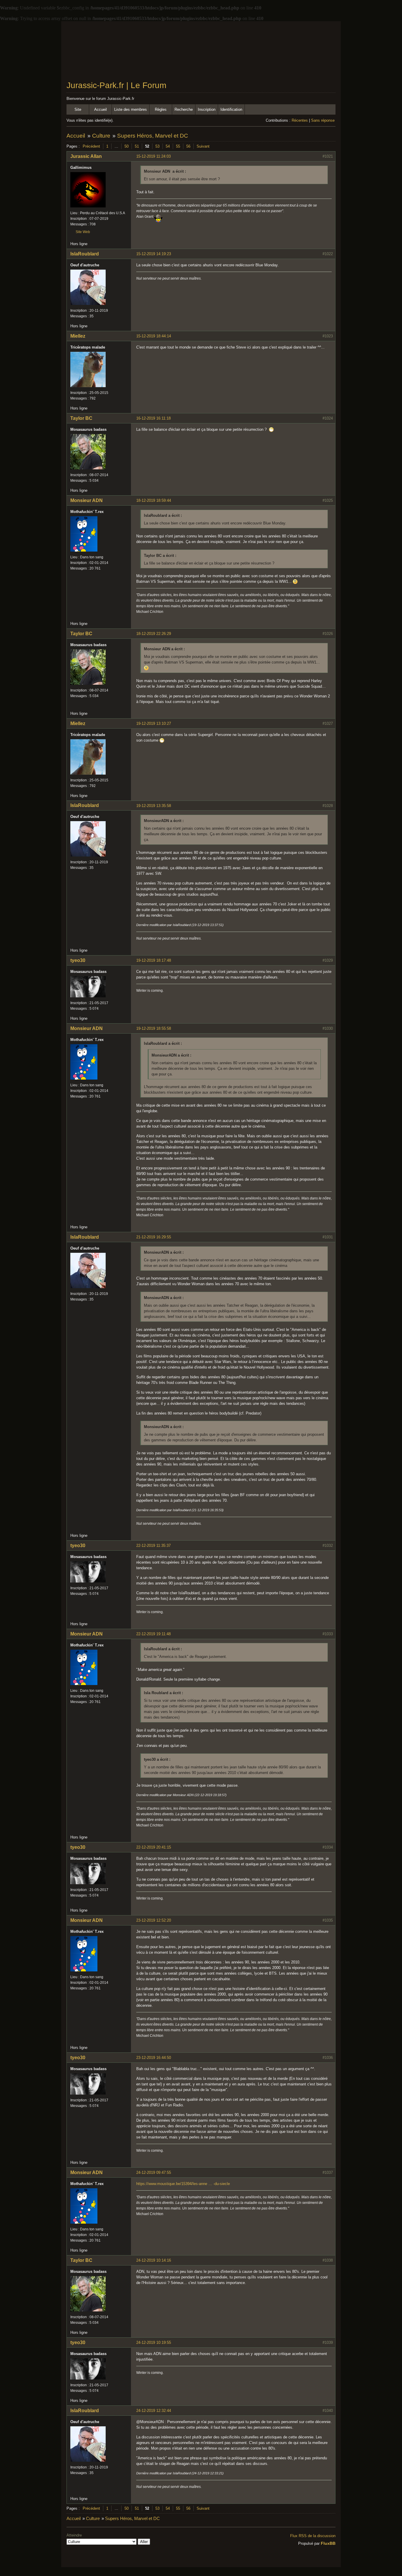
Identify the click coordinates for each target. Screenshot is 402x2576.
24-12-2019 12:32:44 (154, 2411)
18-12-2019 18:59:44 (154, 500)
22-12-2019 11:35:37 (153, 1546)
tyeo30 (78, 960)
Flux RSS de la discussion (313, 2536)
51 (137, 146)
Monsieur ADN (87, 500)
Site (78, 109)
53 (157, 146)
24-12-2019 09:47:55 (154, 2172)
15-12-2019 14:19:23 (154, 254)
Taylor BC (81, 418)
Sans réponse (323, 120)
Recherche (184, 109)
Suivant (203, 146)
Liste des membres (131, 109)
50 (127, 146)
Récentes (300, 120)
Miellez (78, 336)
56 (188, 146)
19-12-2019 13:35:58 (154, 806)
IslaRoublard (85, 254)
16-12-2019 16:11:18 (153, 418)
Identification (231, 109)
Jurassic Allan (86, 156)
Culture (101, 136)
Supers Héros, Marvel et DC (153, 136)
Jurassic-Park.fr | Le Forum (116, 85)
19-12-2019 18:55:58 (154, 1028)
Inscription (207, 109)
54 (168, 146)
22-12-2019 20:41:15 (154, 1847)
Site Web (83, 232)
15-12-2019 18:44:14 (154, 336)
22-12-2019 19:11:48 (153, 1634)
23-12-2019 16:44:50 (154, 2058)
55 (178, 146)
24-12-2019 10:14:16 (154, 2260)
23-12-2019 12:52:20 (154, 1920)
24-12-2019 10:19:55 (154, 2343)
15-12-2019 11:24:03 (153, 156)
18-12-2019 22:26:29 (154, 634)
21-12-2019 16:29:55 (154, 1237)
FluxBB (328, 2543)
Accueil (100, 109)
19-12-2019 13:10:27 (154, 723)
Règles (161, 109)
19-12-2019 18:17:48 (154, 960)
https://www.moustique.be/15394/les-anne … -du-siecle (183, 2184)
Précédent (91, 146)
